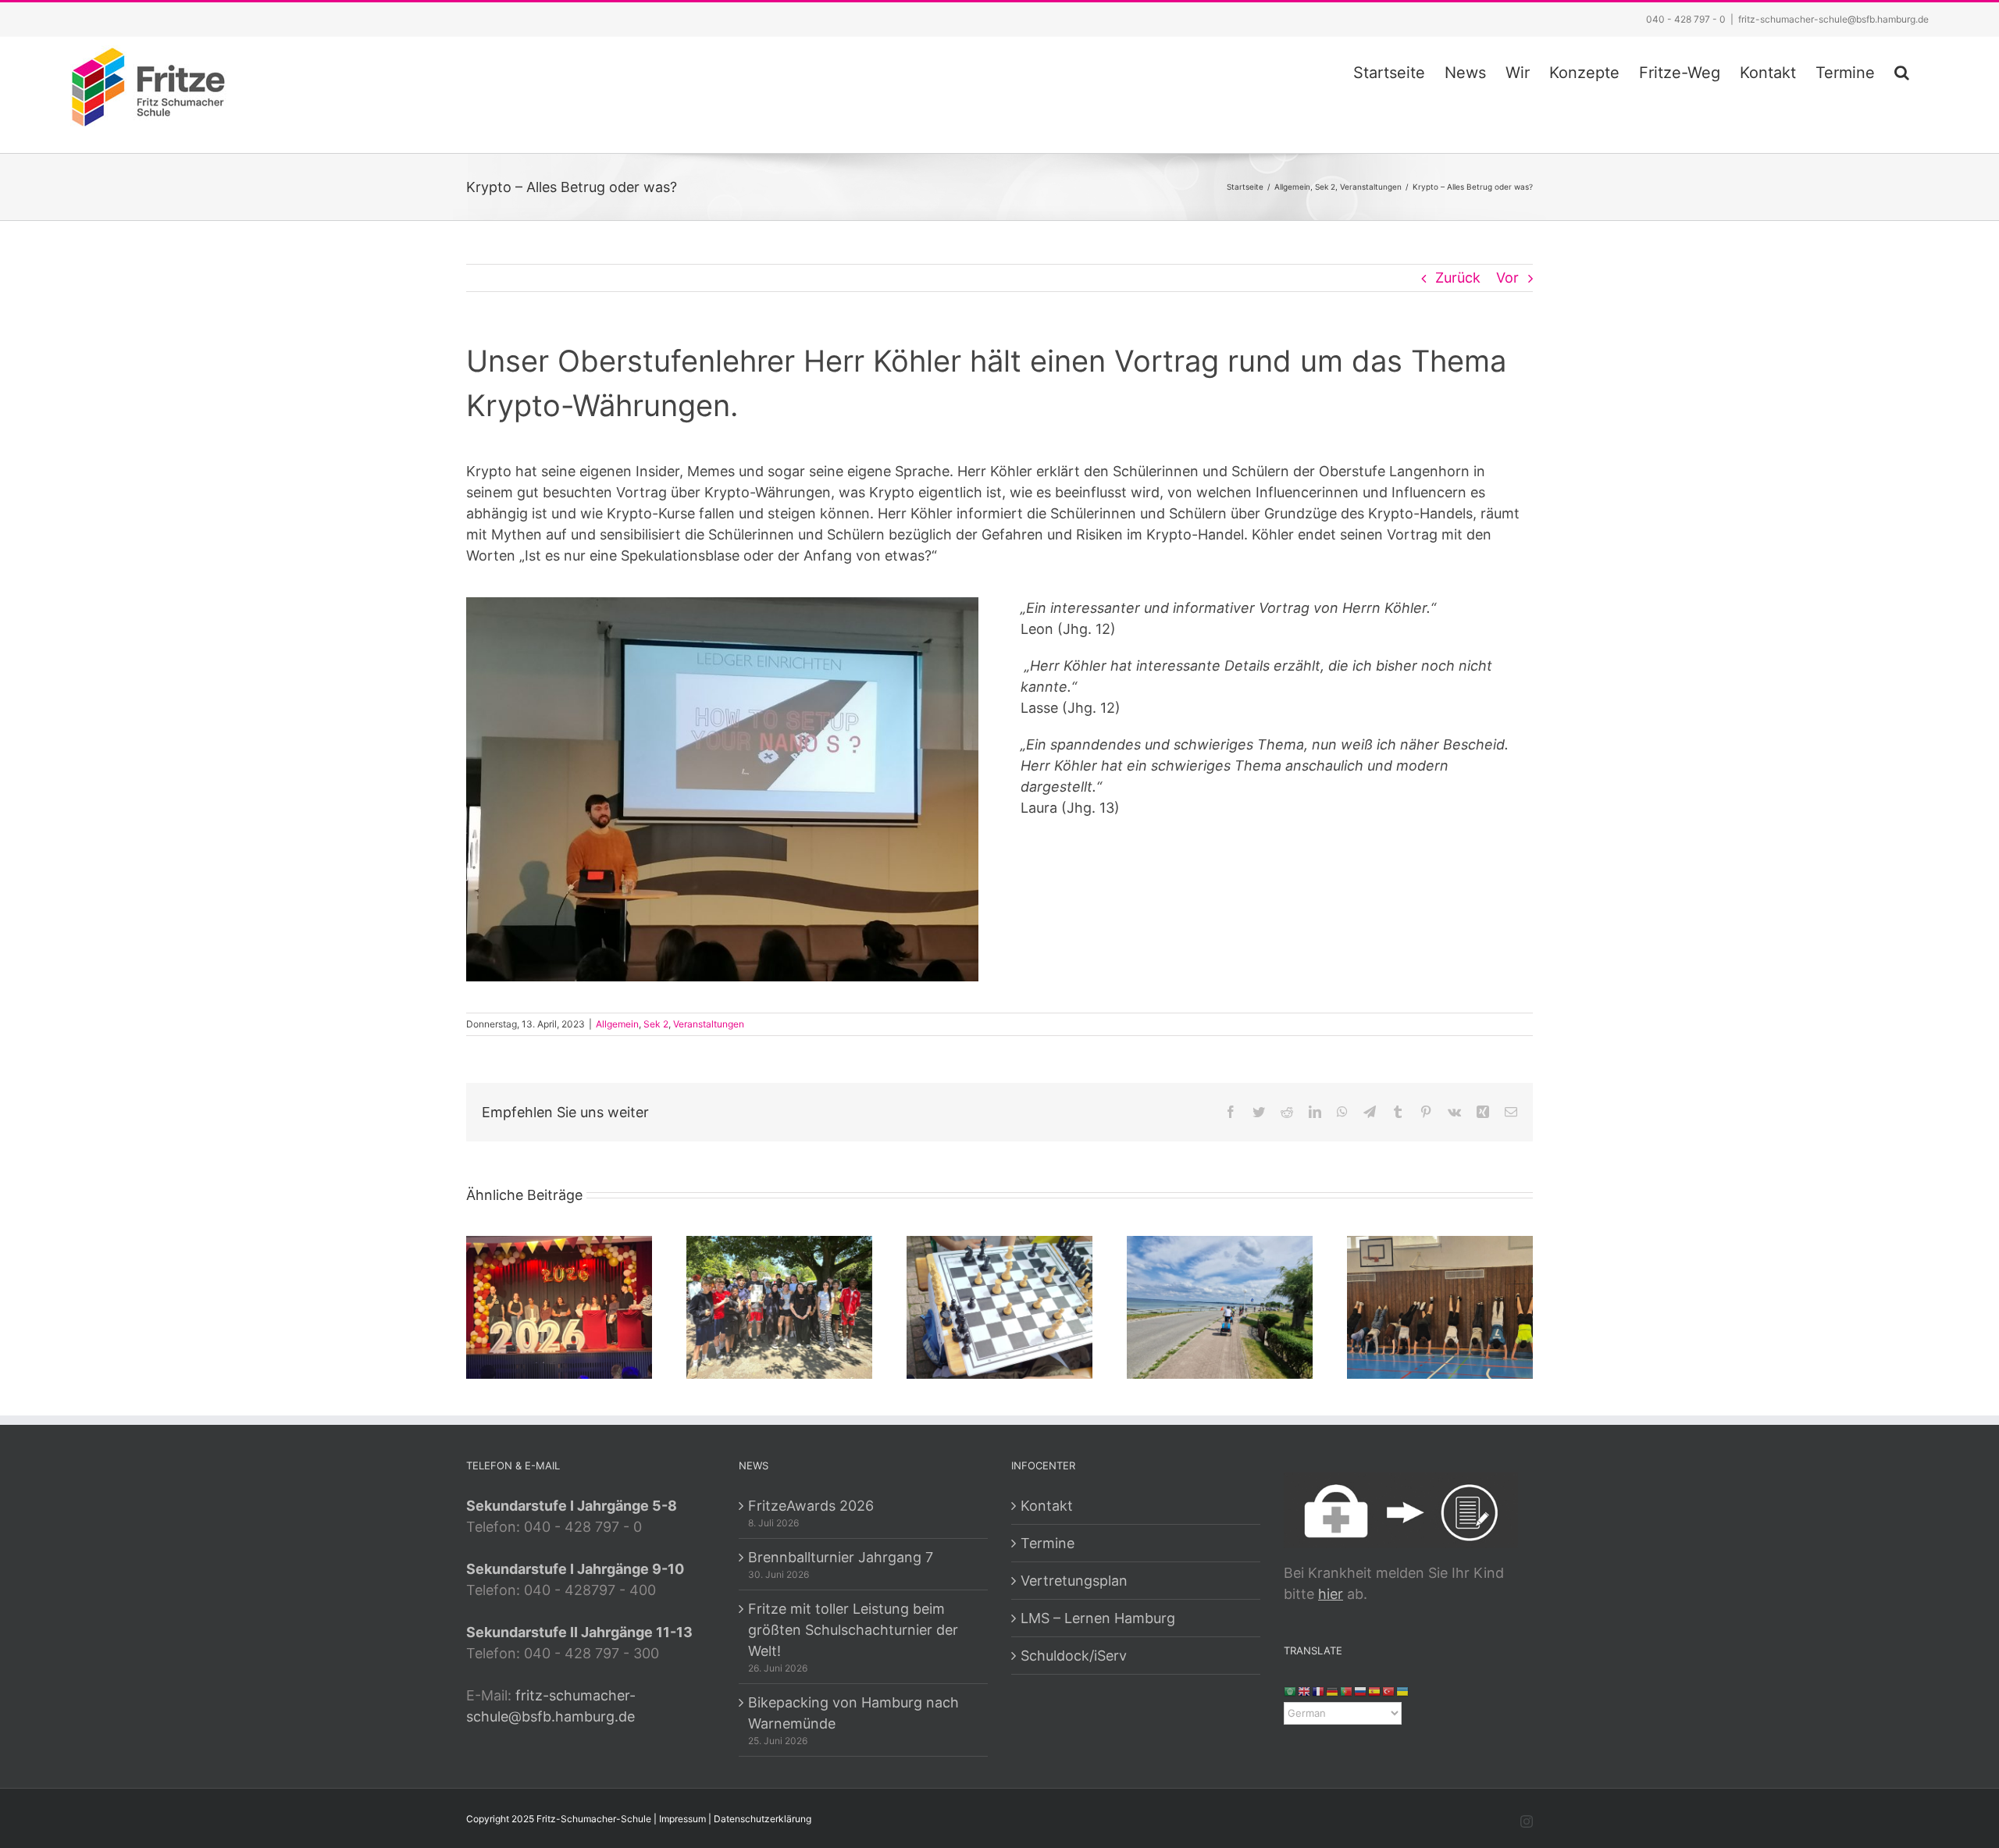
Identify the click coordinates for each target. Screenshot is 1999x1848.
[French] (1319, 1691)
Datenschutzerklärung (763, 1819)
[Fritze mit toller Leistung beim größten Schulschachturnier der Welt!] (999, 1307)
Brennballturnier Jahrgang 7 (841, 1557)
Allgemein (617, 1024)
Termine (1048, 1543)
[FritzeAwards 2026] (559, 1307)
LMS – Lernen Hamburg (1098, 1618)
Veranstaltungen (709, 1024)
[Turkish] (1389, 1691)
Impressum (682, 1819)
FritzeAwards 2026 (811, 1506)
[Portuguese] (1347, 1691)
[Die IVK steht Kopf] (1440, 1307)
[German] (1333, 1691)
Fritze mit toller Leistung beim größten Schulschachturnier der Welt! (853, 1630)
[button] (1902, 70)
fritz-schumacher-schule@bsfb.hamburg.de (1833, 19)
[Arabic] (1291, 1691)
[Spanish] (1375, 1691)
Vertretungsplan (1074, 1581)
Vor (1507, 278)
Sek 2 (656, 1024)
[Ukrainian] (1403, 1691)
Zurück (1458, 278)
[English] (1305, 1691)
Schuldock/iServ (1074, 1656)
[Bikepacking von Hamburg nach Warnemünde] (1220, 1307)
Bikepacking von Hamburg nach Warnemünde (853, 1713)
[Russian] (1361, 1691)
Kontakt (1047, 1506)
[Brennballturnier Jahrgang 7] (779, 1307)
